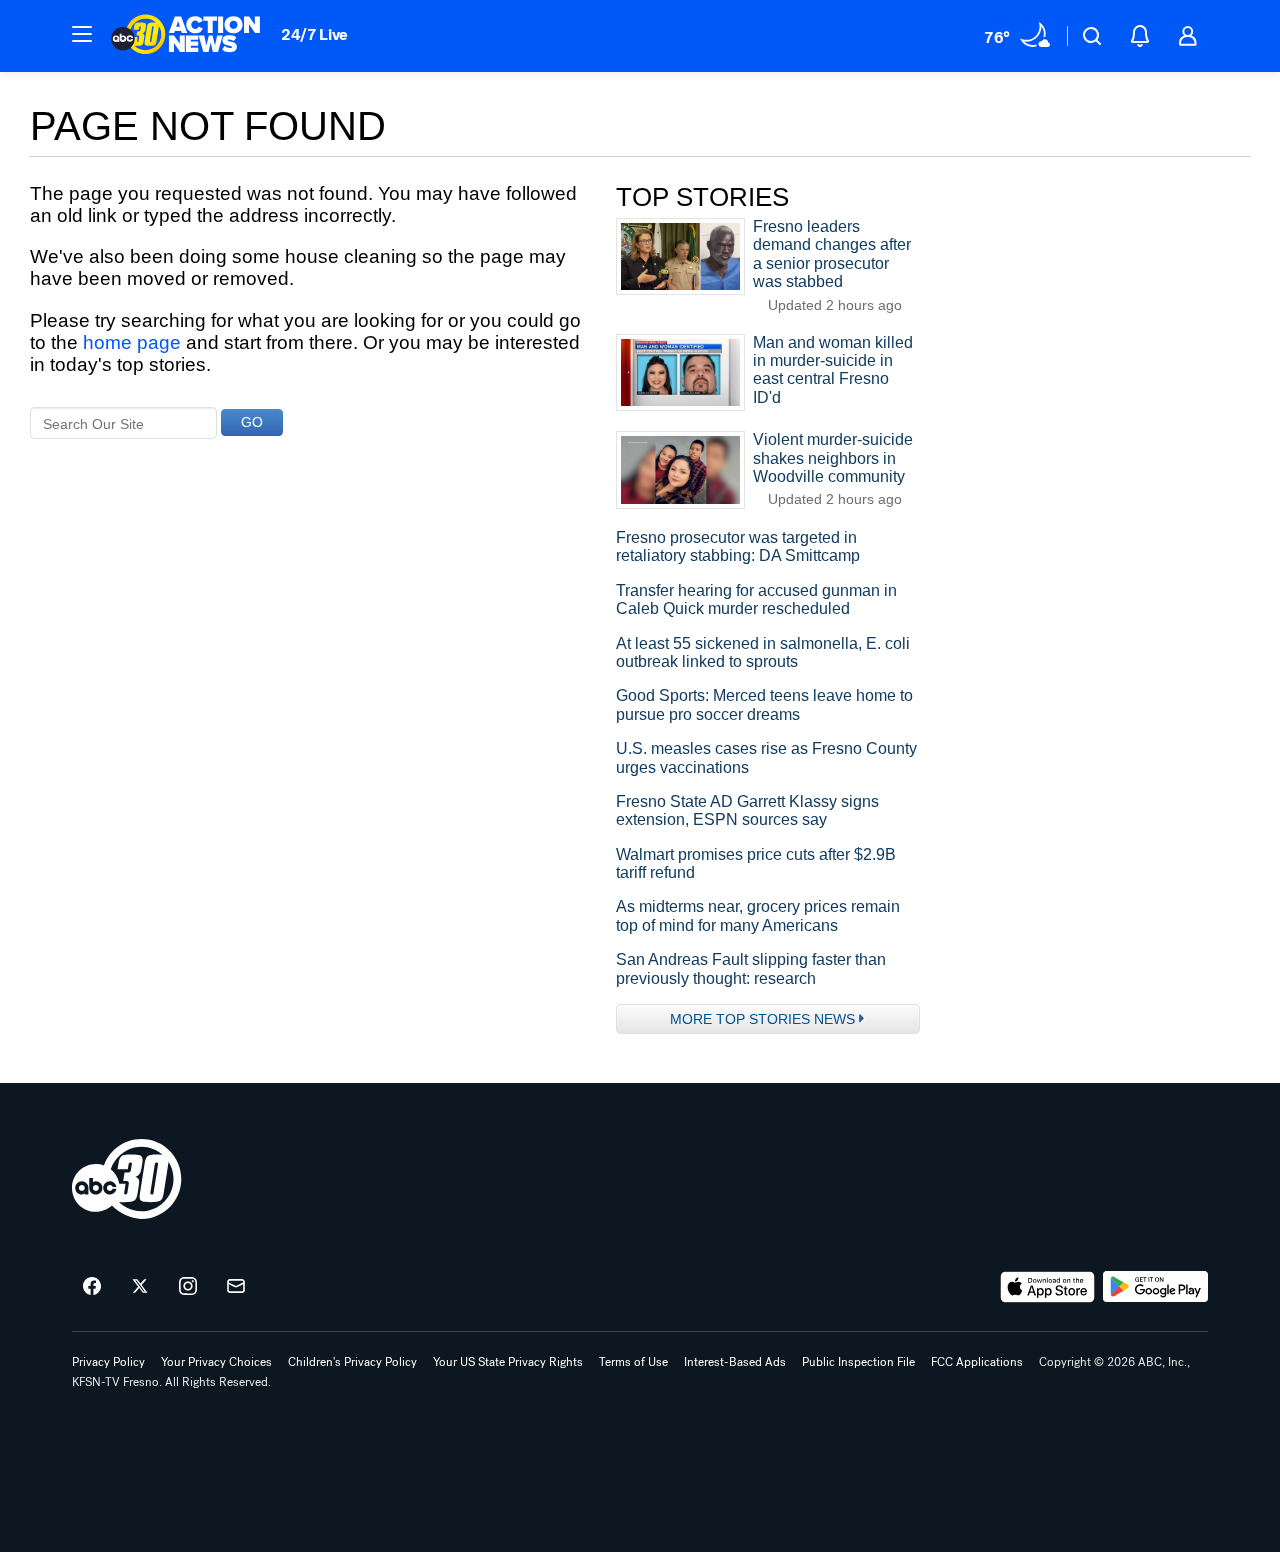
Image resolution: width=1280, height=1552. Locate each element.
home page (132, 342)
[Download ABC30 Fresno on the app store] (1048, 1287)
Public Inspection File (858, 1362)
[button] (82, 34)
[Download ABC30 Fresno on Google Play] (1155, 1287)
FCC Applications (977, 1362)
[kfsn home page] (127, 1179)
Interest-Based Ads (735, 1362)
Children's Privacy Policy (352, 1362)
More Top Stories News (762, 1019)
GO (252, 422)
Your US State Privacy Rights (508, 1362)
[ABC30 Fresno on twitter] (140, 1287)
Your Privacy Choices (216, 1362)
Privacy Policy (108, 1362)
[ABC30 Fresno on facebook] (92, 1287)
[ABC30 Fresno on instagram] (188, 1287)
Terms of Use (633, 1362)
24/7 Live (314, 34)
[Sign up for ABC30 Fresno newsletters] (236, 1287)
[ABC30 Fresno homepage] (186, 36)
